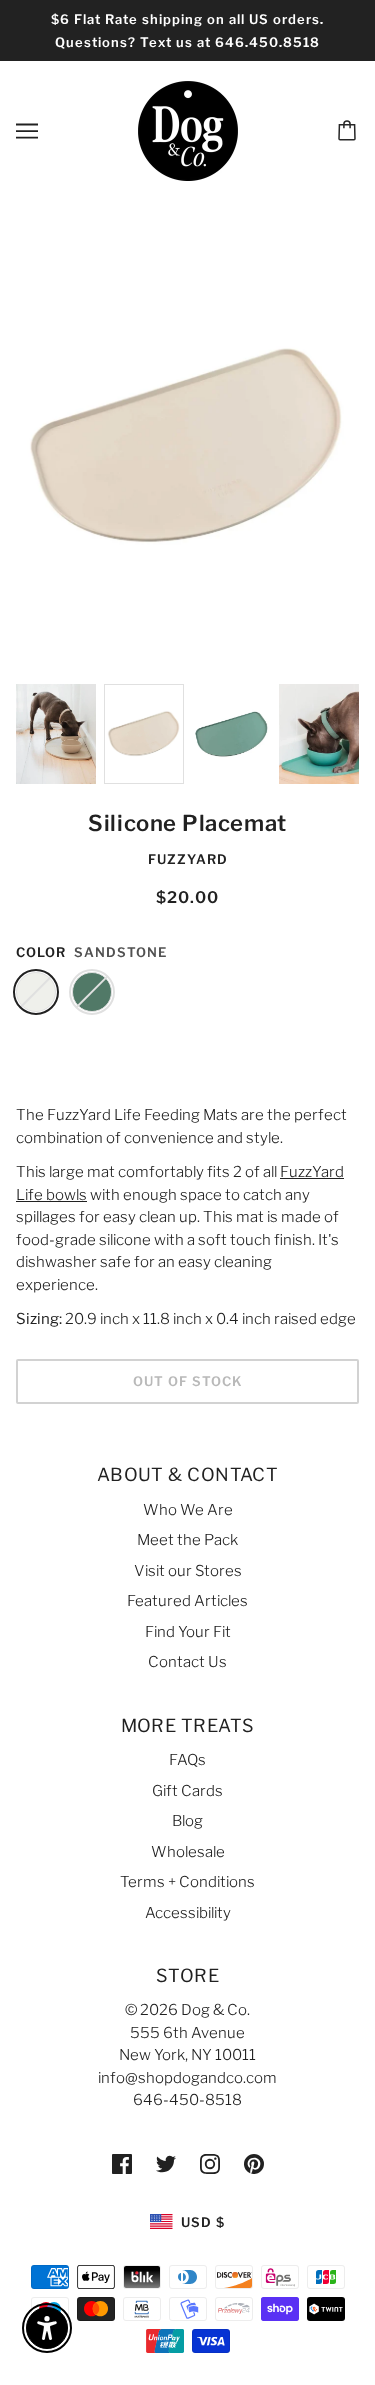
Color (41, 952)
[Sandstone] (36, 992)
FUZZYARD (188, 859)
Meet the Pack (187, 1540)
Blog (187, 1821)
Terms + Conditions (187, 1882)
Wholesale (188, 1852)
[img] (122, 2163)
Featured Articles (187, 1601)
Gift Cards (187, 1791)
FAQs (187, 1760)
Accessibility (188, 1913)
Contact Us (187, 1662)
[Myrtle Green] (92, 992)
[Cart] (350, 131)
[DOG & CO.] (188, 130)
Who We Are (188, 1510)
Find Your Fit (188, 1632)
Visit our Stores (188, 1571)
